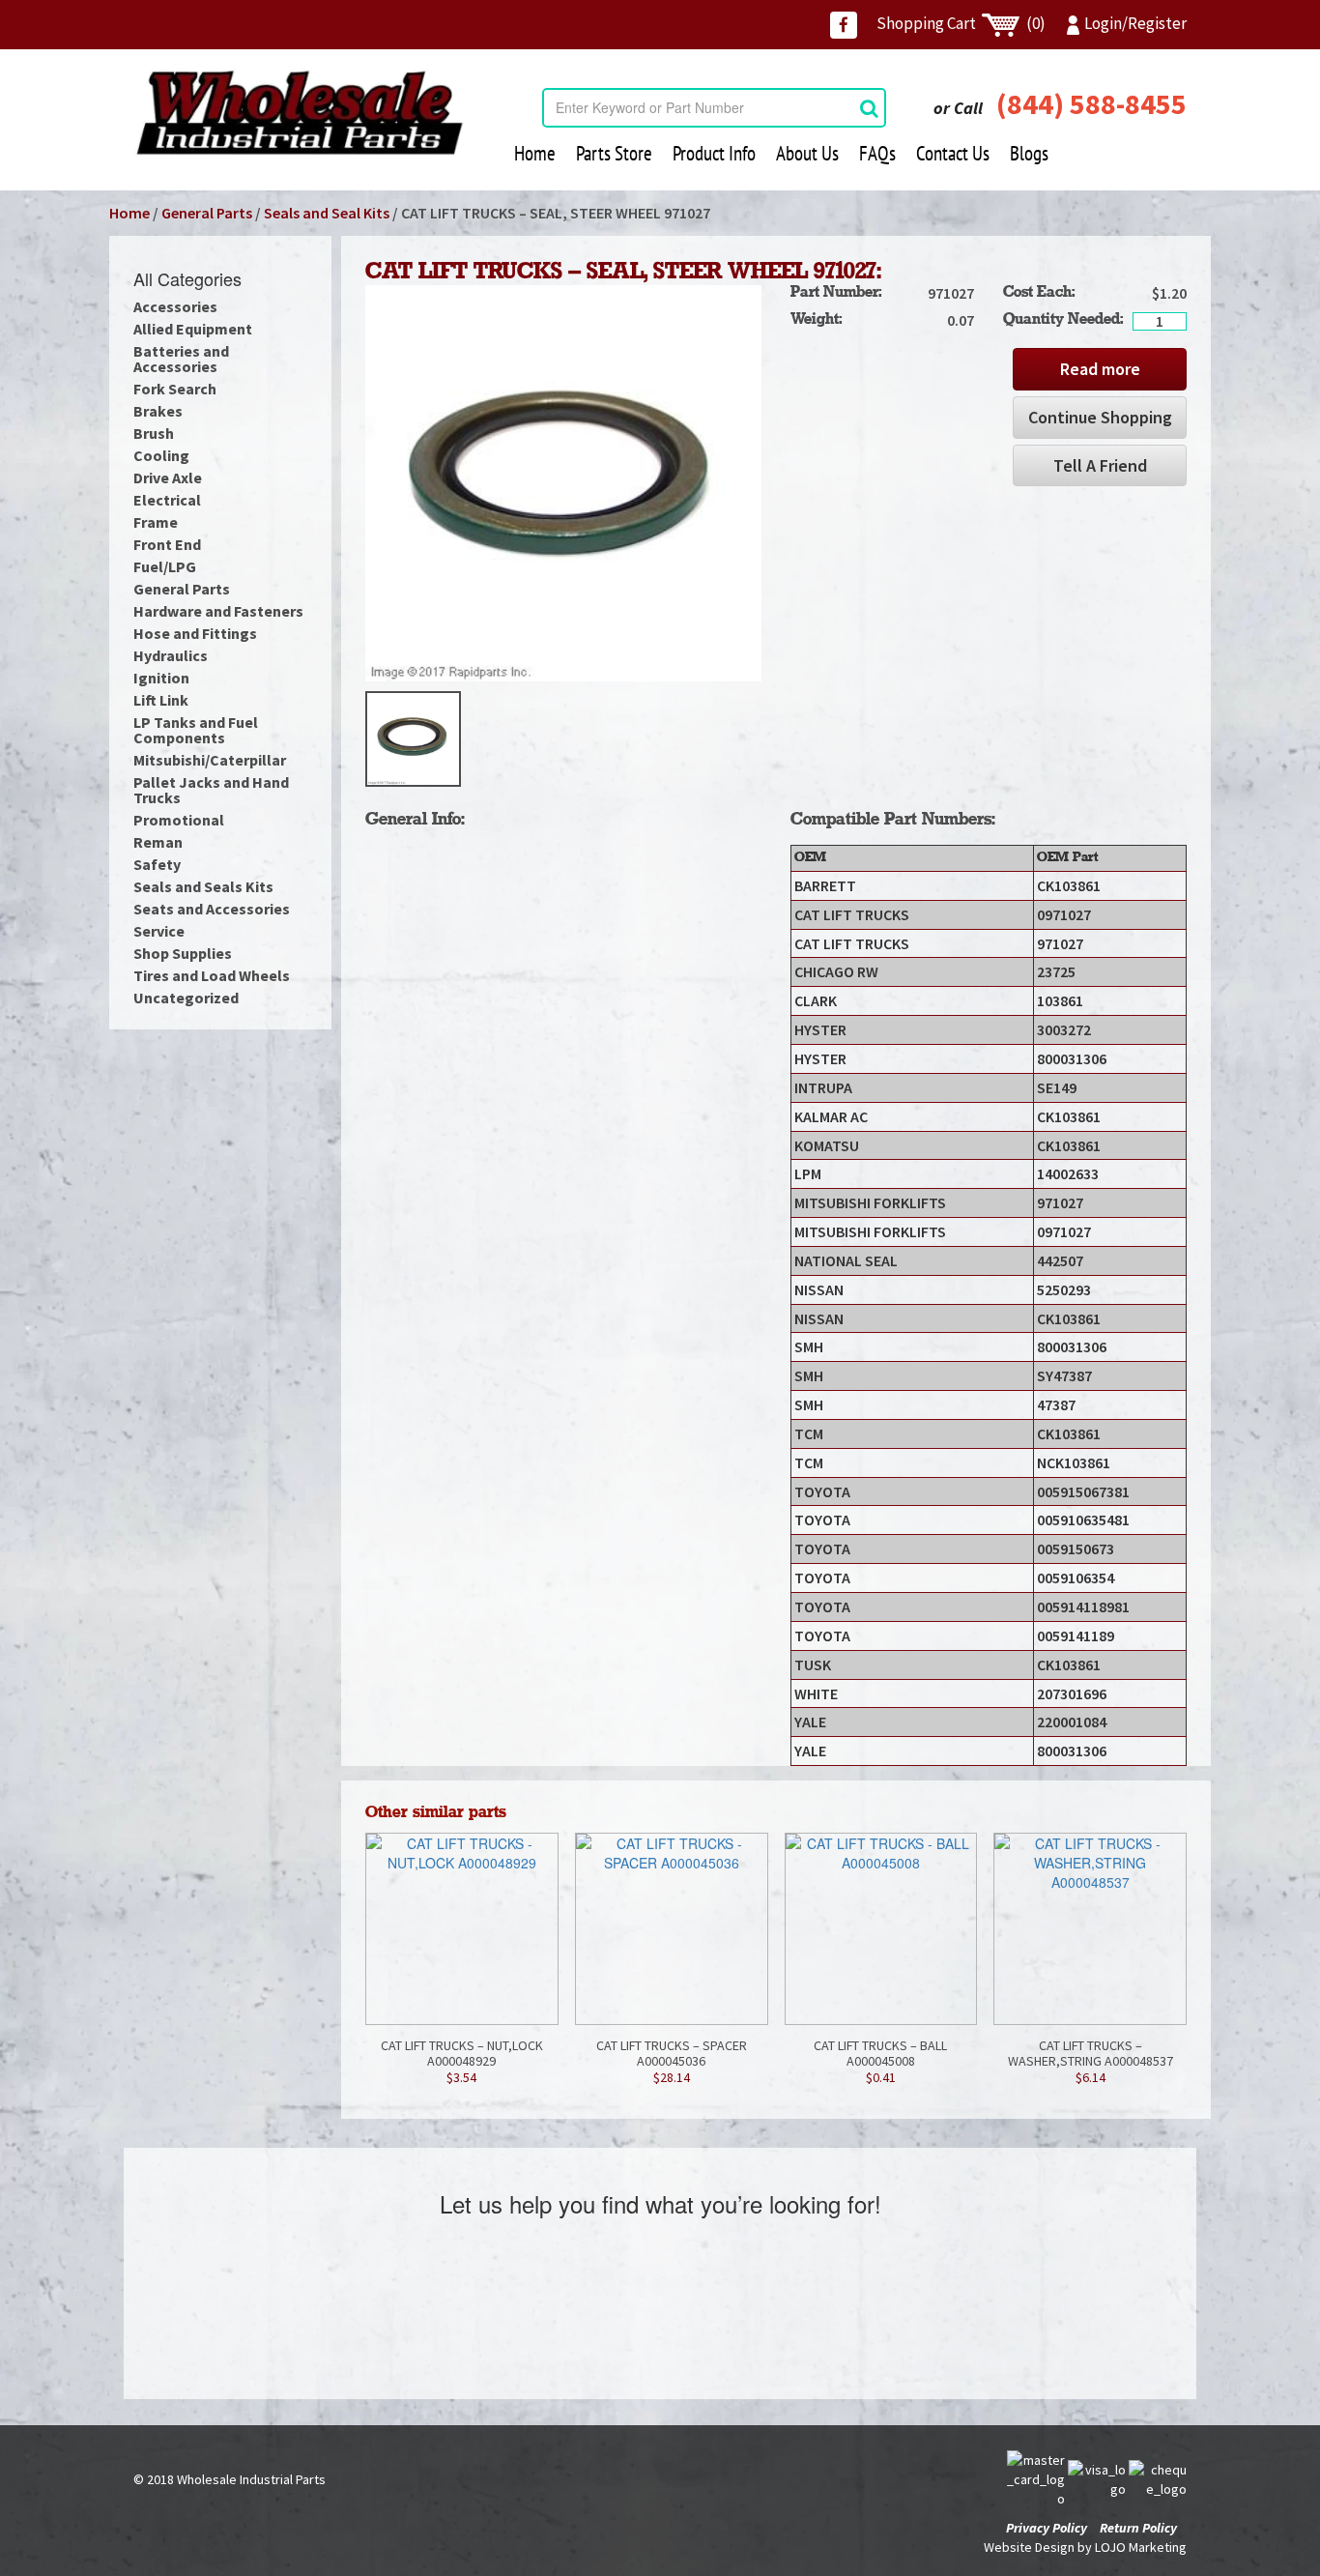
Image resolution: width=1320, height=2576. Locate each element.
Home (535, 153)
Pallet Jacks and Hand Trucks (211, 790)
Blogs (1029, 153)
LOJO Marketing (1141, 2547)
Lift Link (161, 700)
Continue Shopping (1100, 417)
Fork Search (175, 389)
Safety (157, 864)
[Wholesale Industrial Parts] (299, 113)
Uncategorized (186, 998)
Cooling (161, 455)
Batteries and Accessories (181, 359)
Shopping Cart (961, 23)
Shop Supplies (183, 953)
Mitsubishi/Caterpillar (210, 760)
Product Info (714, 153)
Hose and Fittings (195, 633)
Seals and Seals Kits (203, 886)
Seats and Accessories (212, 909)
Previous (336, 739)
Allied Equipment (193, 329)
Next (790, 739)
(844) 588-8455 (1091, 103)
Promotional (179, 820)
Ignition (161, 678)
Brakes (158, 411)
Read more (1100, 369)
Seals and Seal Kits (327, 213)
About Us (807, 153)
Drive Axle (168, 478)
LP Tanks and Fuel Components (196, 730)
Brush (154, 433)
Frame (156, 522)
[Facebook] (844, 25)
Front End (167, 544)
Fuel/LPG (165, 566)
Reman (158, 842)
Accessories (175, 306)
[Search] (869, 108)
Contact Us (953, 153)
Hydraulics (171, 655)
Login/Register (1135, 23)
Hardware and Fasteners (218, 611)
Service (159, 931)
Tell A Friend (1100, 465)
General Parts (207, 213)
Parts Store (614, 153)
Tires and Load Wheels (212, 975)
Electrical (167, 500)
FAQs (877, 153)
